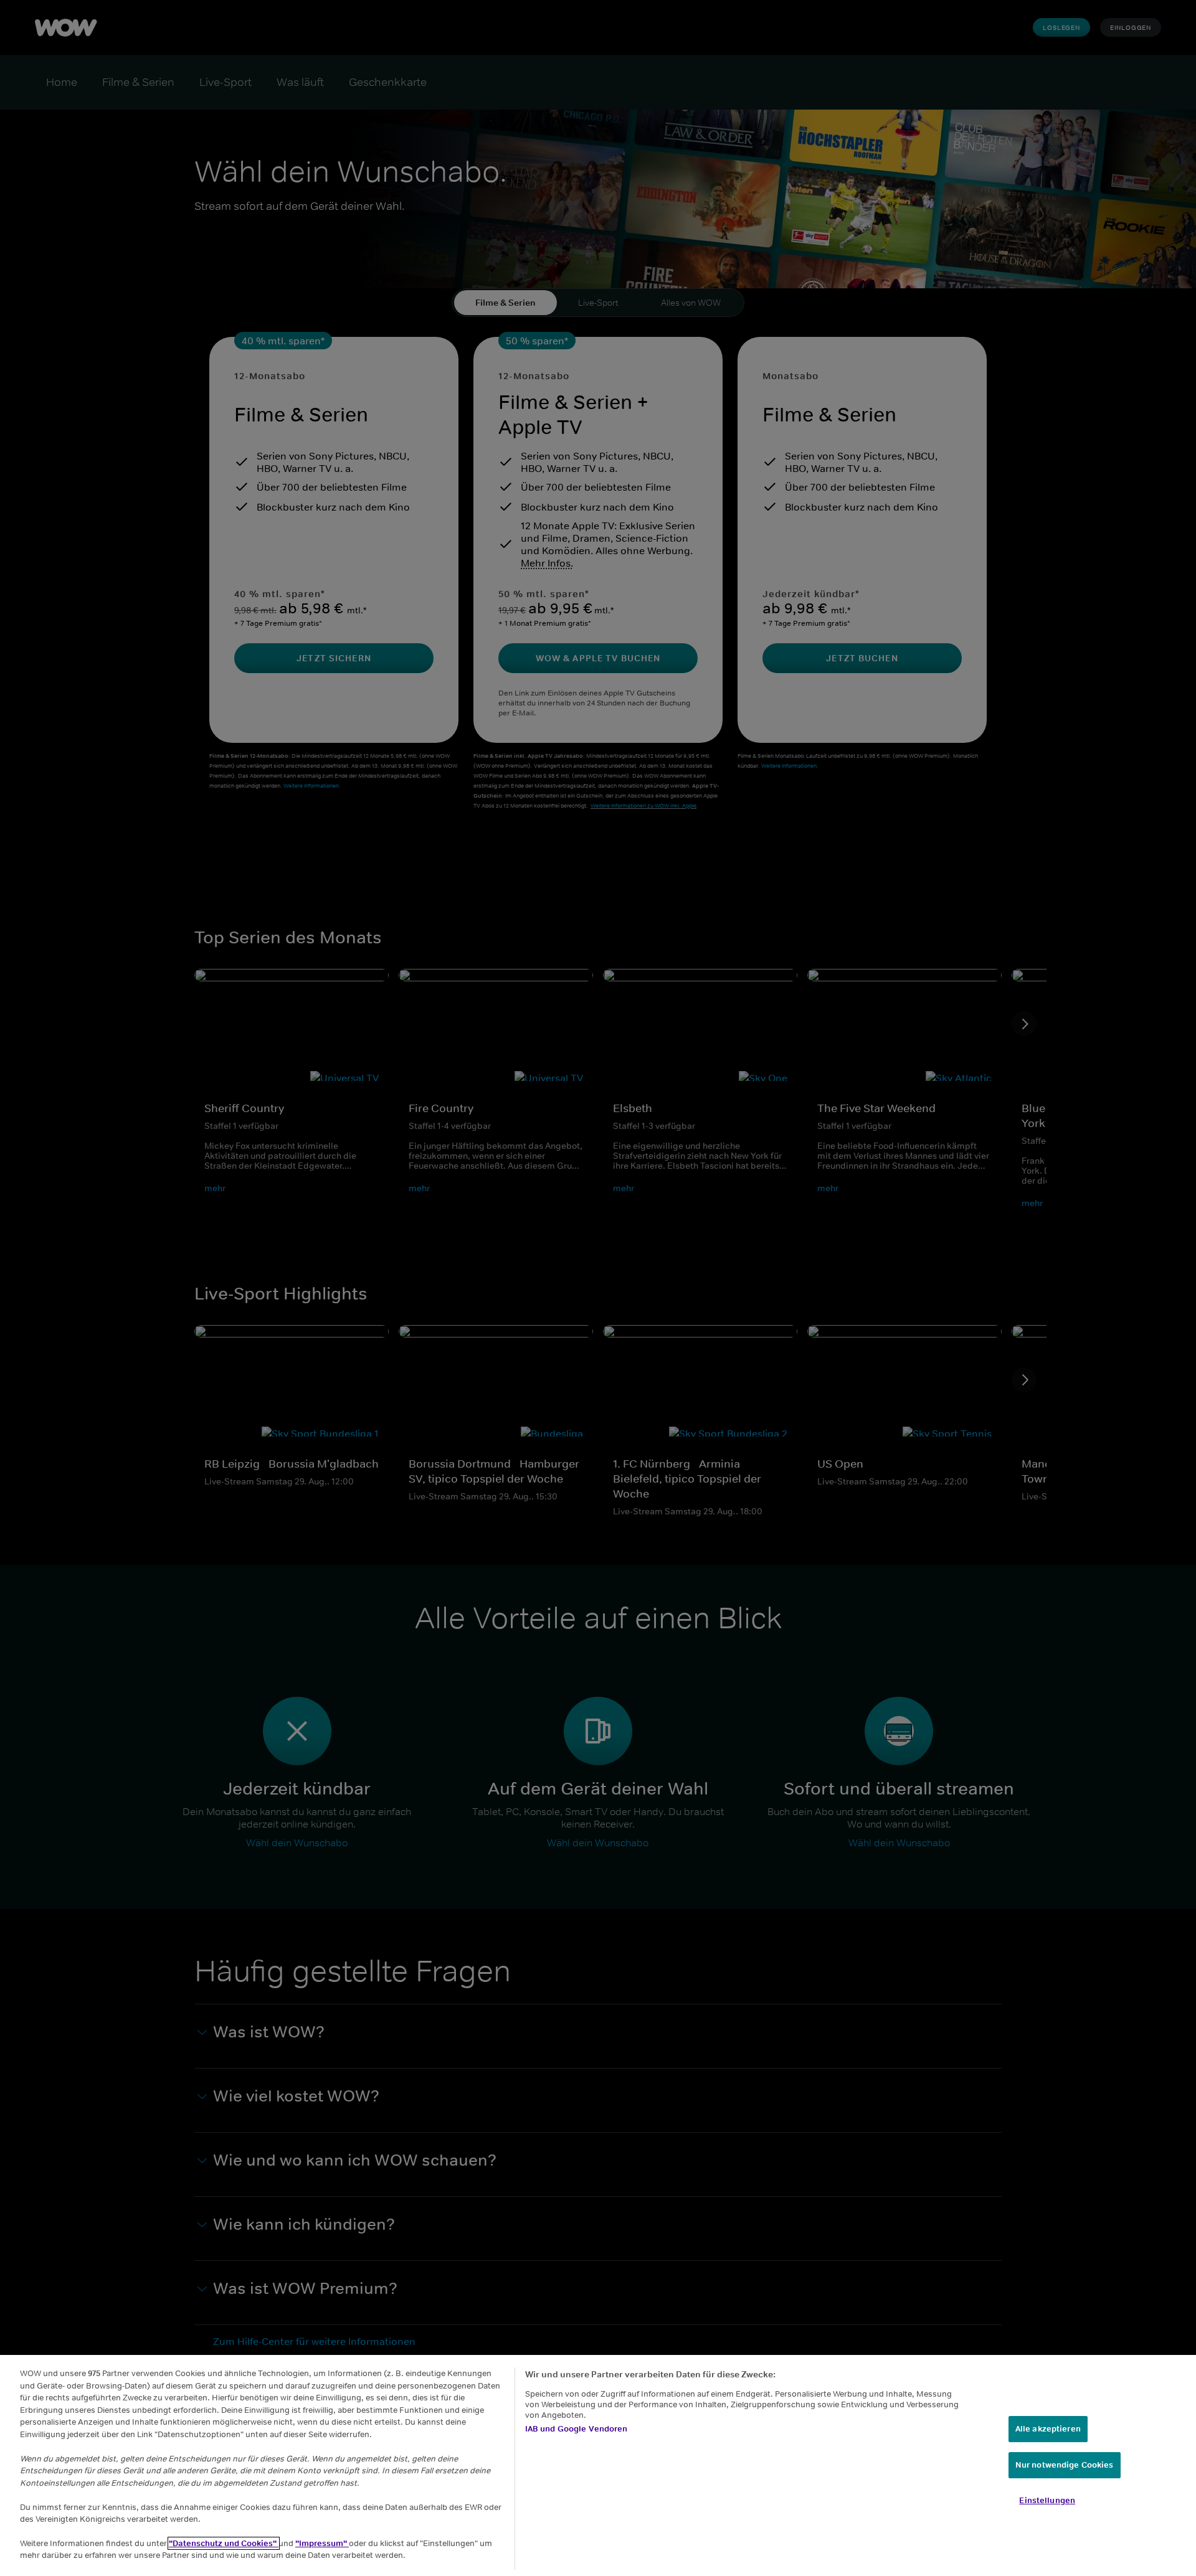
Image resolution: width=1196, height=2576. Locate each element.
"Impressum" (322, 2543)
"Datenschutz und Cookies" (224, 2543)
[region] (598, 2465)
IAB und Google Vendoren (577, 2429)
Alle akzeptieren (1048, 2429)
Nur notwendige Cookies (1065, 2465)
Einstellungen (1047, 2500)
